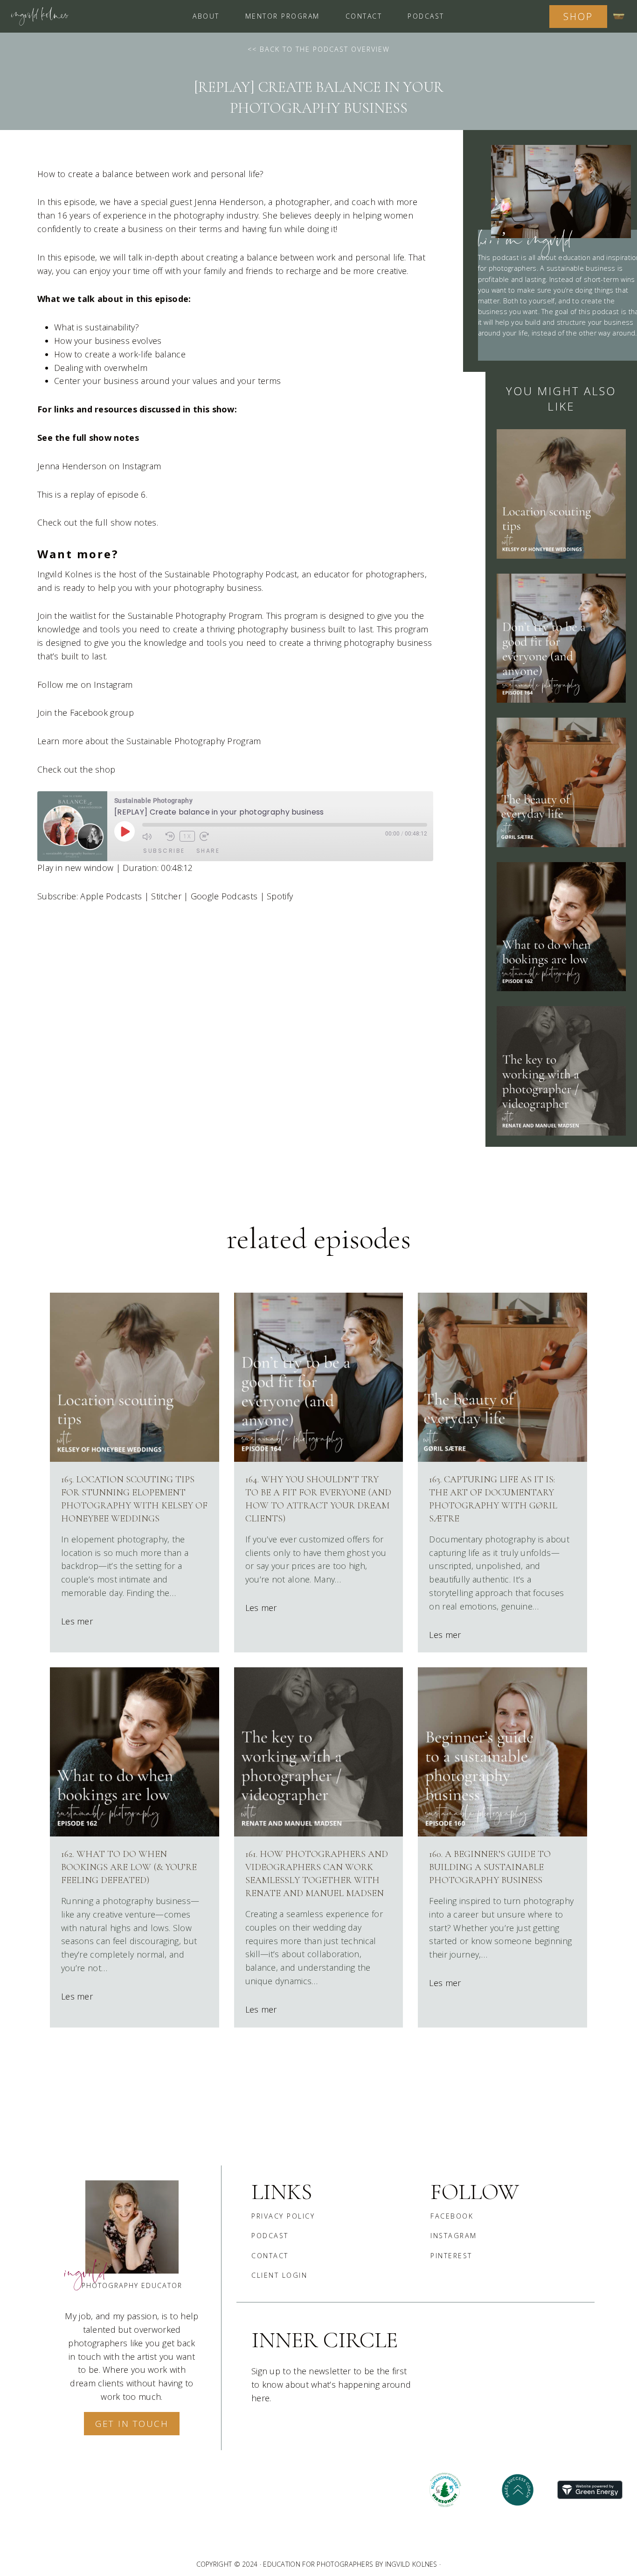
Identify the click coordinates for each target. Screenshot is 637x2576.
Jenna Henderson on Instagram (99, 466)
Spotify (280, 896)
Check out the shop (76, 769)
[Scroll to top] (499, 2562)
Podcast (426, 16)
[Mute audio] (152, 836)
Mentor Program (283, 16)
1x (187, 836)
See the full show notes (88, 438)
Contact (364, 16)
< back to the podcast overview (321, 49)
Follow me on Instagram (85, 685)
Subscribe (164, 851)
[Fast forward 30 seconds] (209, 836)
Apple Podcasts (111, 896)
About (206, 16)
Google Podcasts (224, 896)
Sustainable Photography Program (194, 616)
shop (578, 17)
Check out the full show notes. (98, 522)
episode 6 (127, 494)
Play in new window (75, 868)
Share (208, 851)
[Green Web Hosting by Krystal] (590, 2490)
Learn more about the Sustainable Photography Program (149, 741)
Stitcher (166, 896)
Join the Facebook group (86, 713)
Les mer (77, 1621)
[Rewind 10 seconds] (170, 836)
